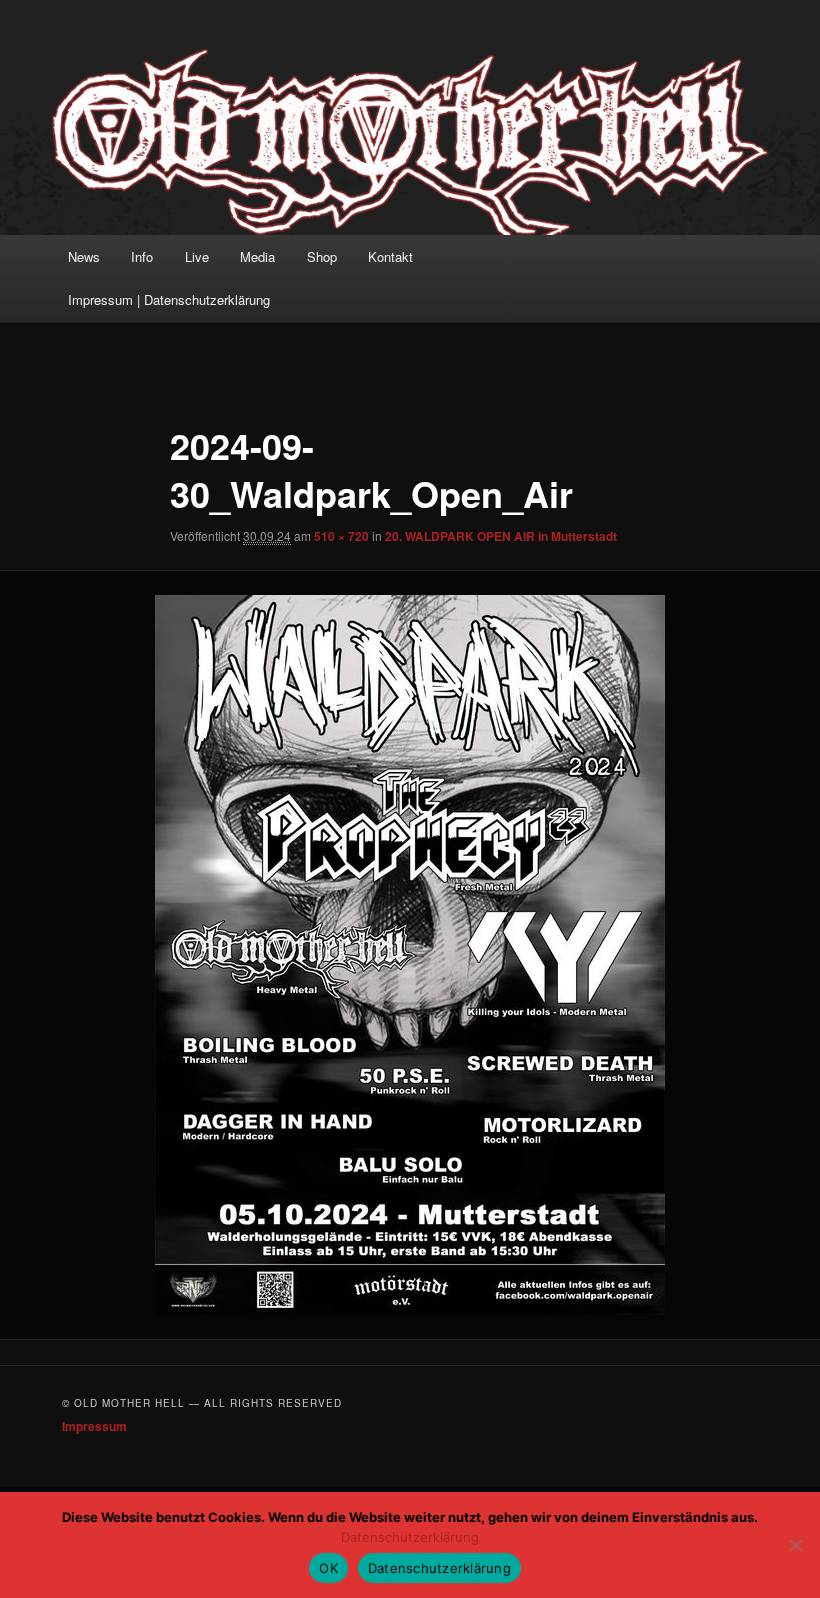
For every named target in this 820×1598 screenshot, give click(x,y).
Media (257, 256)
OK (328, 1568)
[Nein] (795, 1545)
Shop (322, 256)
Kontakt (390, 256)
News (84, 256)
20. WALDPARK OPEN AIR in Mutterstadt (501, 536)
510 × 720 (341, 536)
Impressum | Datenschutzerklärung (169, 299)
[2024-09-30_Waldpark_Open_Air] (410, 955)
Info (142, 256)
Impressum (94, 1426)
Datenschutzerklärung (410, 1537)
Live (197, 256)
